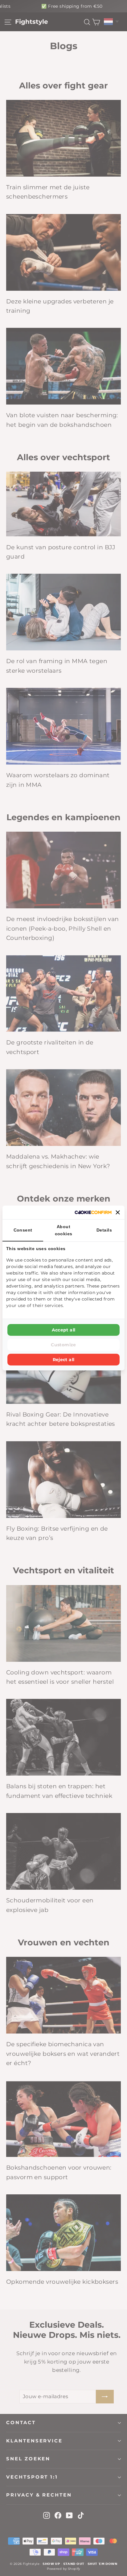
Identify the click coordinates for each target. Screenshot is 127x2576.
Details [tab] (104, 1230)
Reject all (64, 1360)
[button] (118, 1212)
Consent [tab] (23, 1230)
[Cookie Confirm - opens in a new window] (93, 1212)
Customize (63, 1345)
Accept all (64, 1330)
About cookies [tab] (64, 1230)
